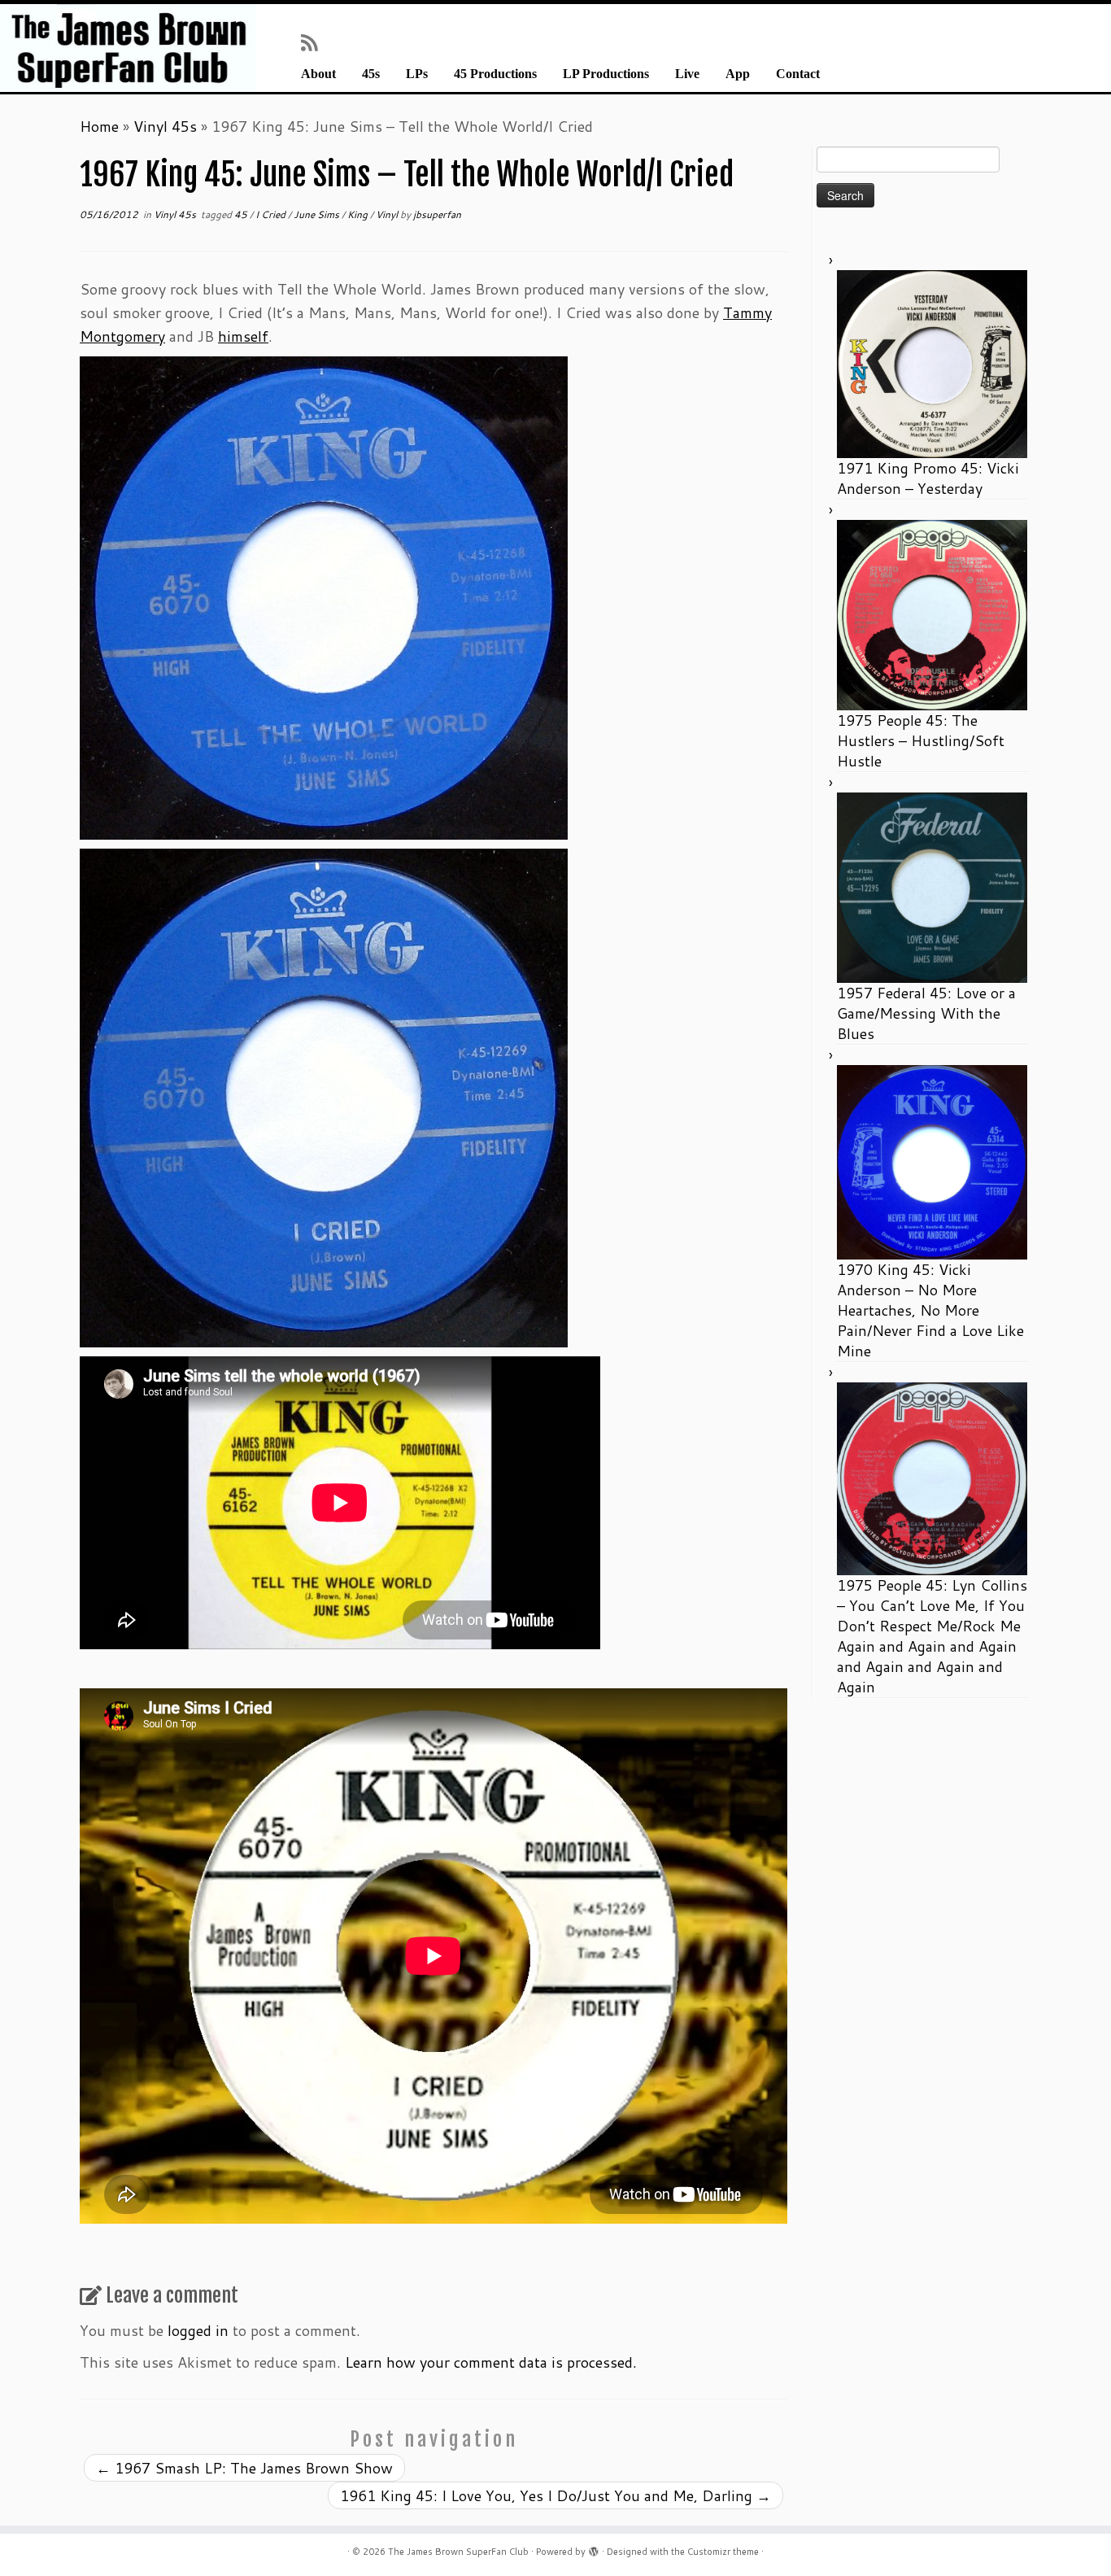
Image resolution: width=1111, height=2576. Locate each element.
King (359, 214)
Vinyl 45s (165, 126)
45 (242, 214)
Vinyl (388, 214)
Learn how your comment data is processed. (491, 2362)
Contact (798, 74)
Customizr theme (723, 2552)
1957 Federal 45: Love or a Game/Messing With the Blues (926, 1013)
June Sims (318, 214)
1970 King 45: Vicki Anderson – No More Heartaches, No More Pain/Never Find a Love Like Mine (930, 1310)
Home (99, 126)
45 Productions (495, 74)
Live (687, 74)
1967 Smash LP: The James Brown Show (244, 2468)
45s (371, 74)
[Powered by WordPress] (594, 2548)
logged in (198, 2330)
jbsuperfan (437, 214)
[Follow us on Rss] (314, 42)
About (318, 74)
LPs (417, 74)
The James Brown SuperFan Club (458, 2552)
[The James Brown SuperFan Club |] (128, 48)
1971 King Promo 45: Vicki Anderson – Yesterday (928, 478)
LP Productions (606, 74)
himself (243, 336)
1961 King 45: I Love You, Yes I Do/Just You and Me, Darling (555, 2495)
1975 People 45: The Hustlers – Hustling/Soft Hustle (921, 740)
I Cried (272, 214)
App (738, 74)
